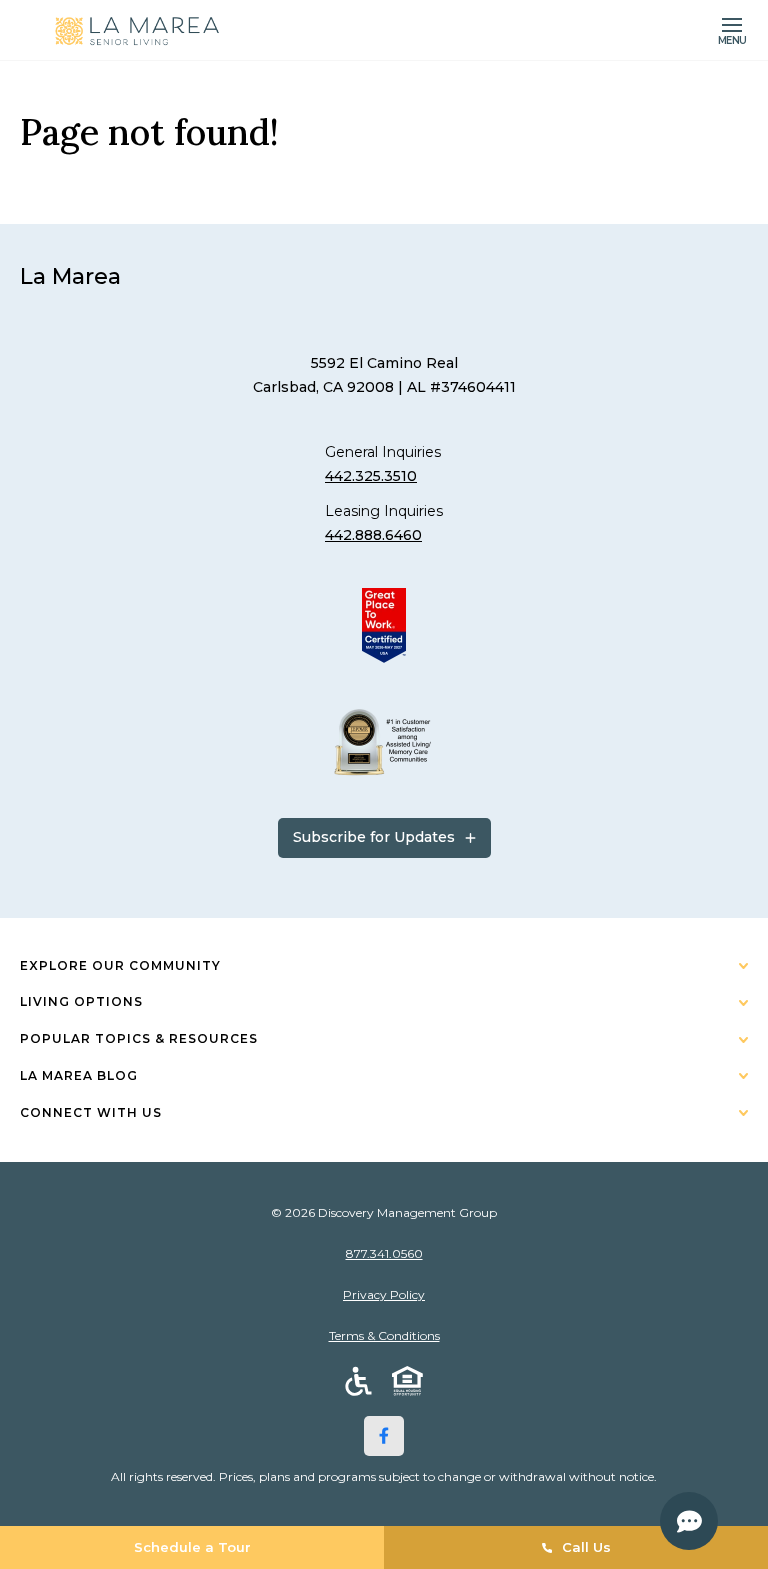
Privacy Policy (384, 1294)
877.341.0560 (384, 1253)
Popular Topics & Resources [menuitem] (139, 1038)
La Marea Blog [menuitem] (79, 1075)
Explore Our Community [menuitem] (120, 965)
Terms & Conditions (384, 1335)
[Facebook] (384, 1436)
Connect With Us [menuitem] (91, 1112)
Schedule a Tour (192, 1547)
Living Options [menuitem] (81, 1001)
